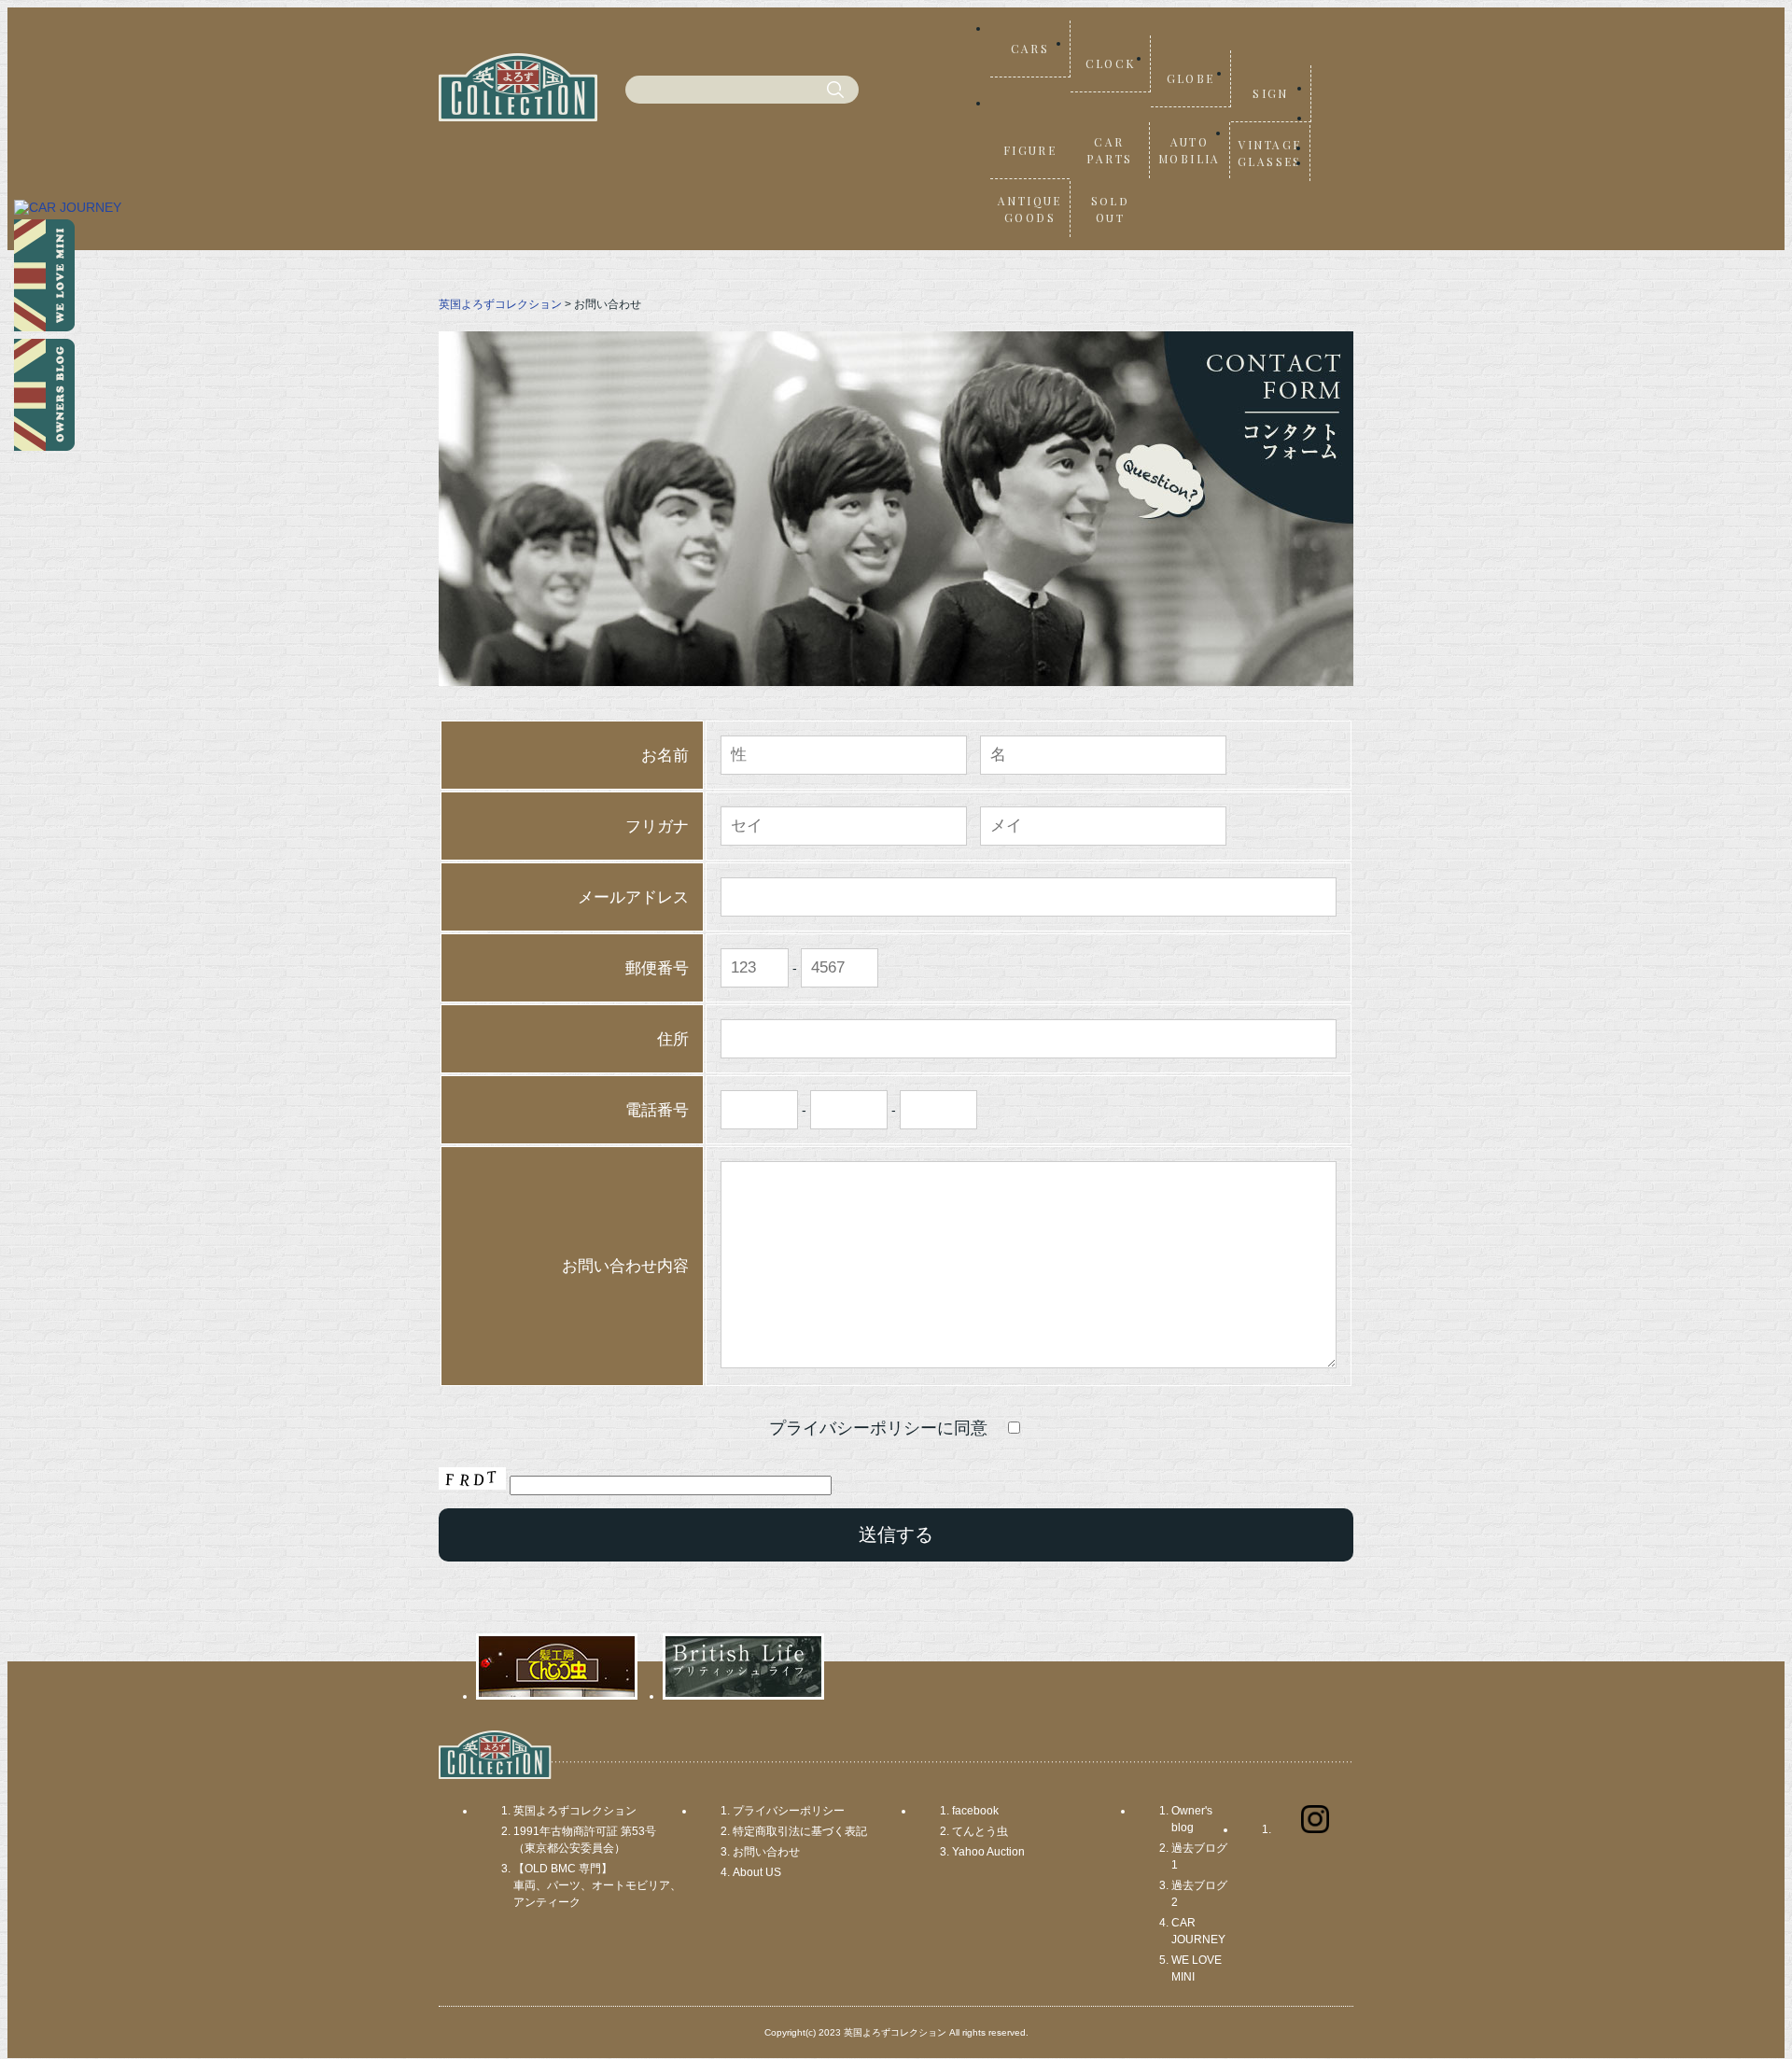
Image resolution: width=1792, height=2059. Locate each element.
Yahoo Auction (988, 1852)
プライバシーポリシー (789, 1811)
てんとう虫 (980, 1831)
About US (757, 1872)
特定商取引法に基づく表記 (800, 1831)
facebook (975, 1811)
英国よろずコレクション (500, 304)
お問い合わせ (766, 1852)
